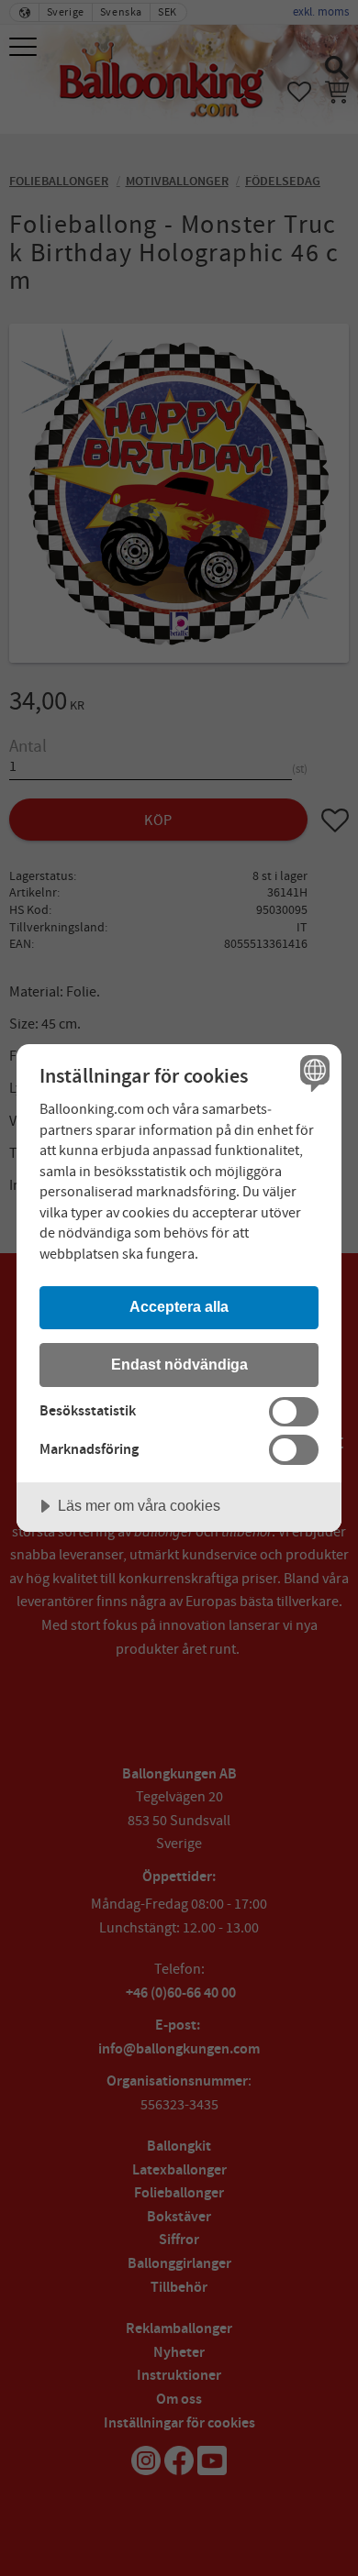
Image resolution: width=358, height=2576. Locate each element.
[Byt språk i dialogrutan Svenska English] (313, 1073)
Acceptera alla (179, 1306)
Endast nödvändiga (179, 1364)
